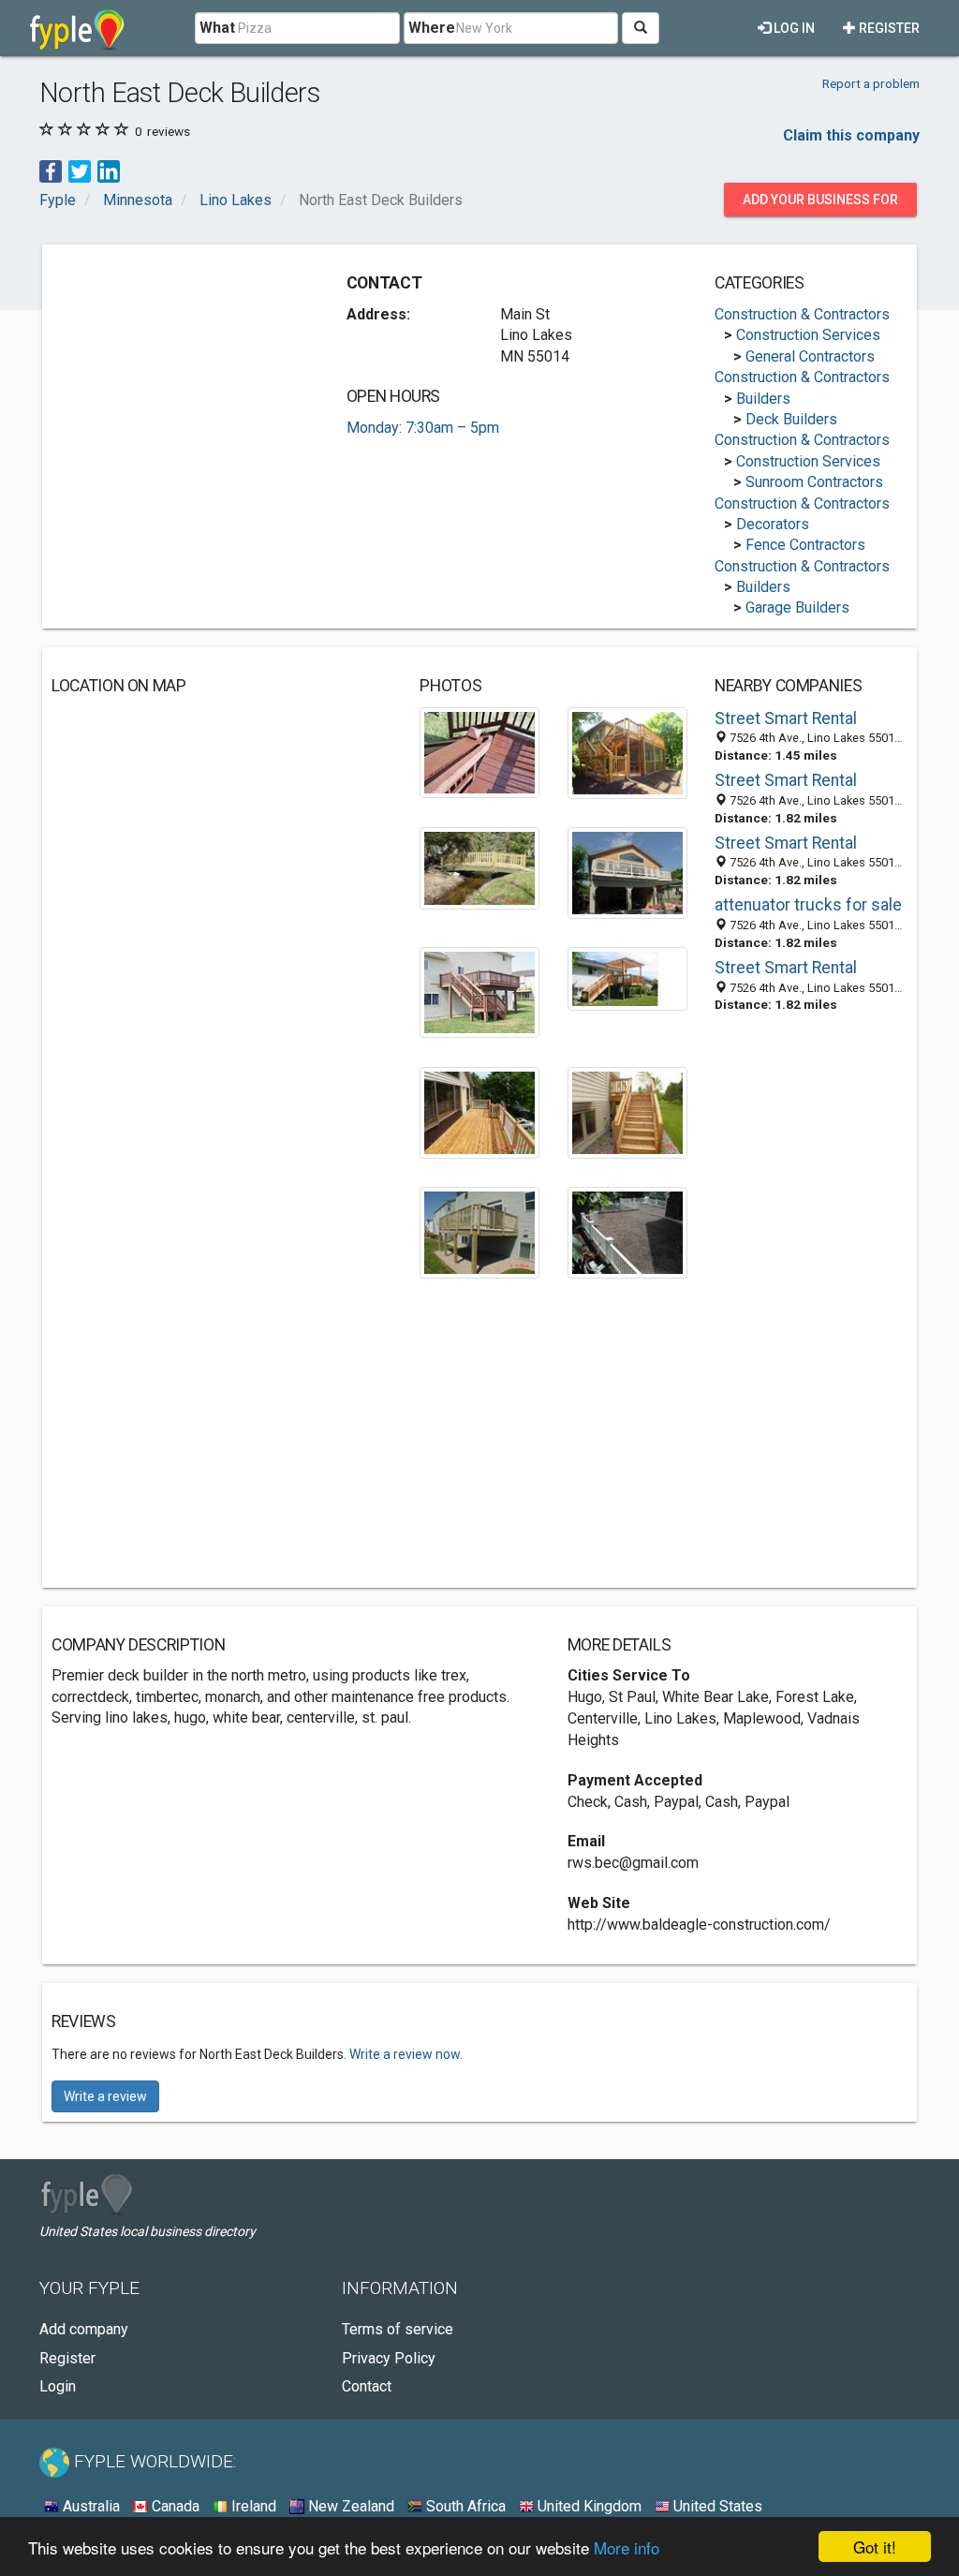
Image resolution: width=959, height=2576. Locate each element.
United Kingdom (588, 2506)
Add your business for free (820, 204)
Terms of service (398, 2329)
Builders (763, 399)
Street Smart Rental (786, 718)
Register (888, 28)
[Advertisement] (192, 371)
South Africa (464, 2506)
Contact (367, 2386)
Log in (793, 28)
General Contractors (810, 356)
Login (58, 2386)
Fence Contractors (805, 545)
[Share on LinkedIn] (109, 171)
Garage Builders (797, 607)
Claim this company (851, 135)
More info (627, 2547)
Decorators (773, 524)
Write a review (105, 2096)
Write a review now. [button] (406, 2054)
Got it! (875, 2546)
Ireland (252, 2506)
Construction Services (808, 335)
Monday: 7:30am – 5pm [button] (423, 428)
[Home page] (77, 28)
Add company (84, 2329)
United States (716, 2506)
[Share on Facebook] (51, 171)
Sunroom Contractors (814, 482)
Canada (174, 2506)
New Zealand (349, 2506)
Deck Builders (791, 419)
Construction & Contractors (802, 314)
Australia (89, 2506)
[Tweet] (80, 171)
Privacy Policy (389, 2358)
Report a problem (871, 83)
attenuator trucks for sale (808, 905)
